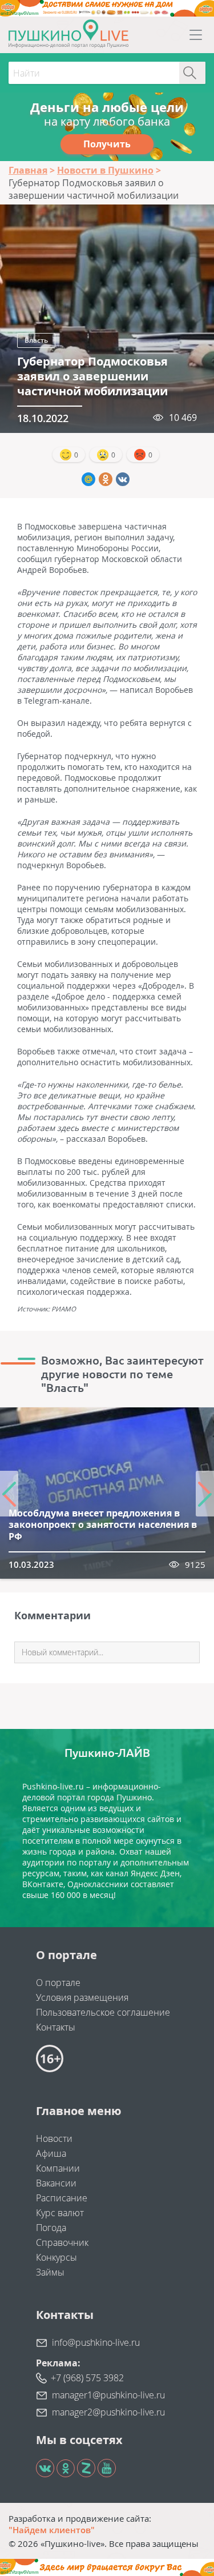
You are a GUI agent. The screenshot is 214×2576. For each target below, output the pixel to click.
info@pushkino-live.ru (96, 2342)
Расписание (62, 2198)
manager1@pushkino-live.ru (108, 2395)
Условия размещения (82, 1997)
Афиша (51, 2153)
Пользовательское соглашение (103, 2012)
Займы (50, 2272)
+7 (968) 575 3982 (87, 2378)
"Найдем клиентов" (52, 2530)
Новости (54, 2138)
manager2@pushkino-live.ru (108, 2412)
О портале (58, 1983)
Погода (51, 2228)
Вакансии (56, 2183)
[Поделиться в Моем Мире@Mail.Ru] (88, 479)
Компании (58, 2168)
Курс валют (60, 2213)
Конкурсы (56, 2257)
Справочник (62, 2242)
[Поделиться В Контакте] (123, 479)
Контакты (56, 2027)
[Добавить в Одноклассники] (106, 479)
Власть (36, 340)
